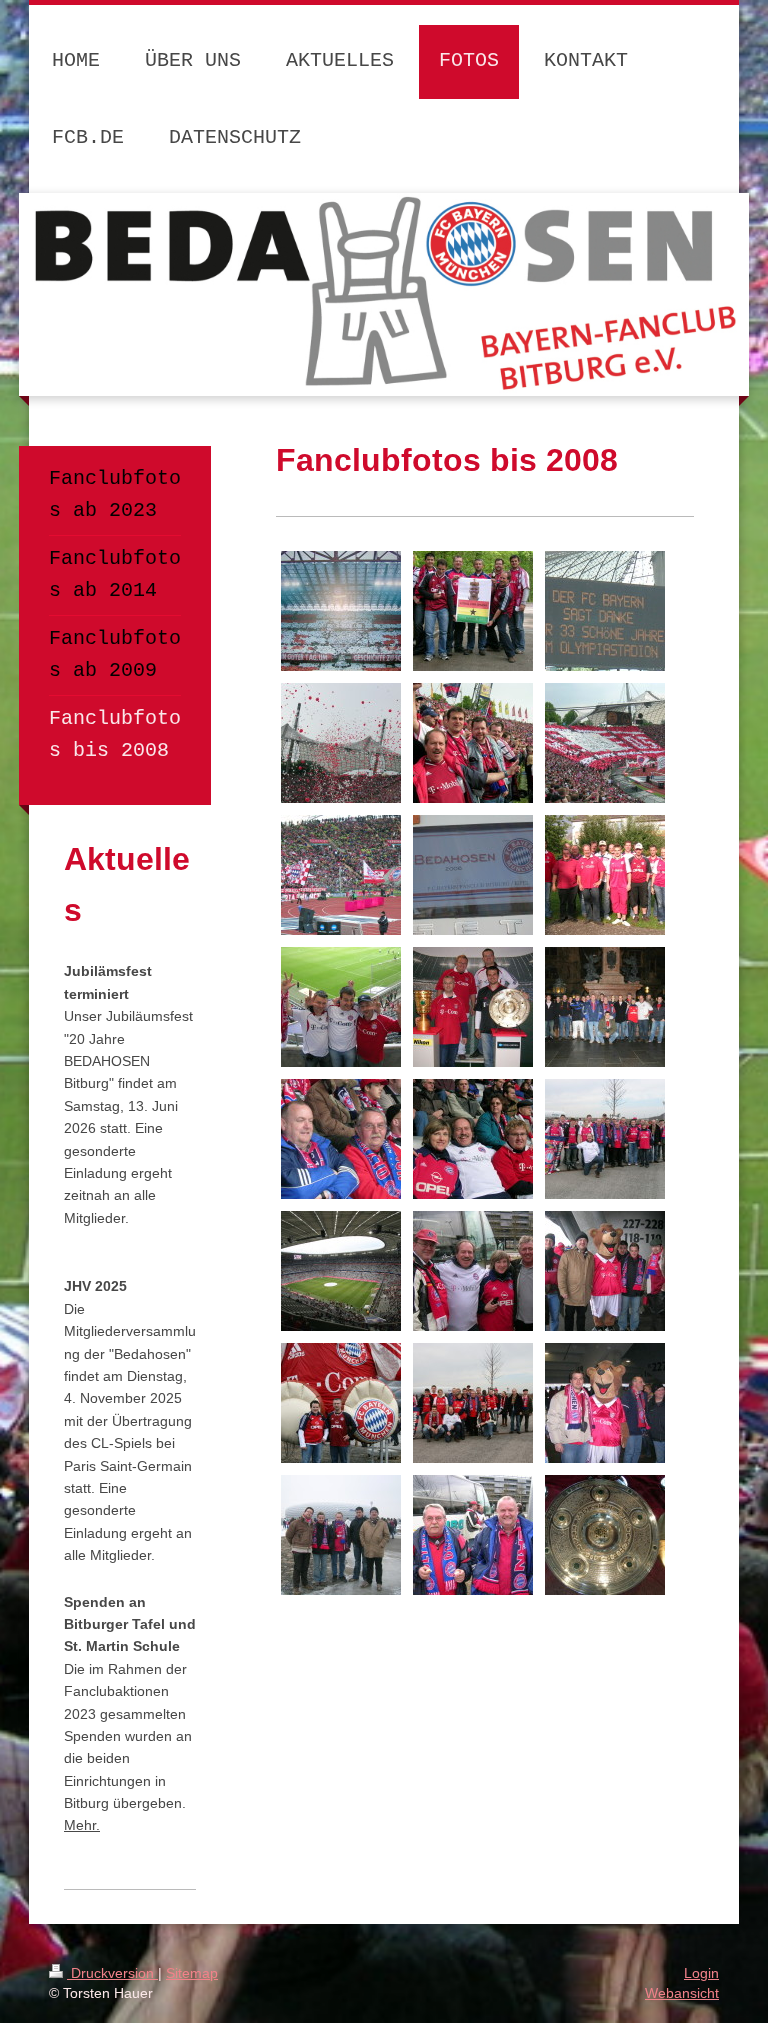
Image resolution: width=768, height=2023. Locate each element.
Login (701, 1973)
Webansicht (682, 1993)
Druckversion (112, 1973)
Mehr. (82, 1825)
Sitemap (192, 1973)
